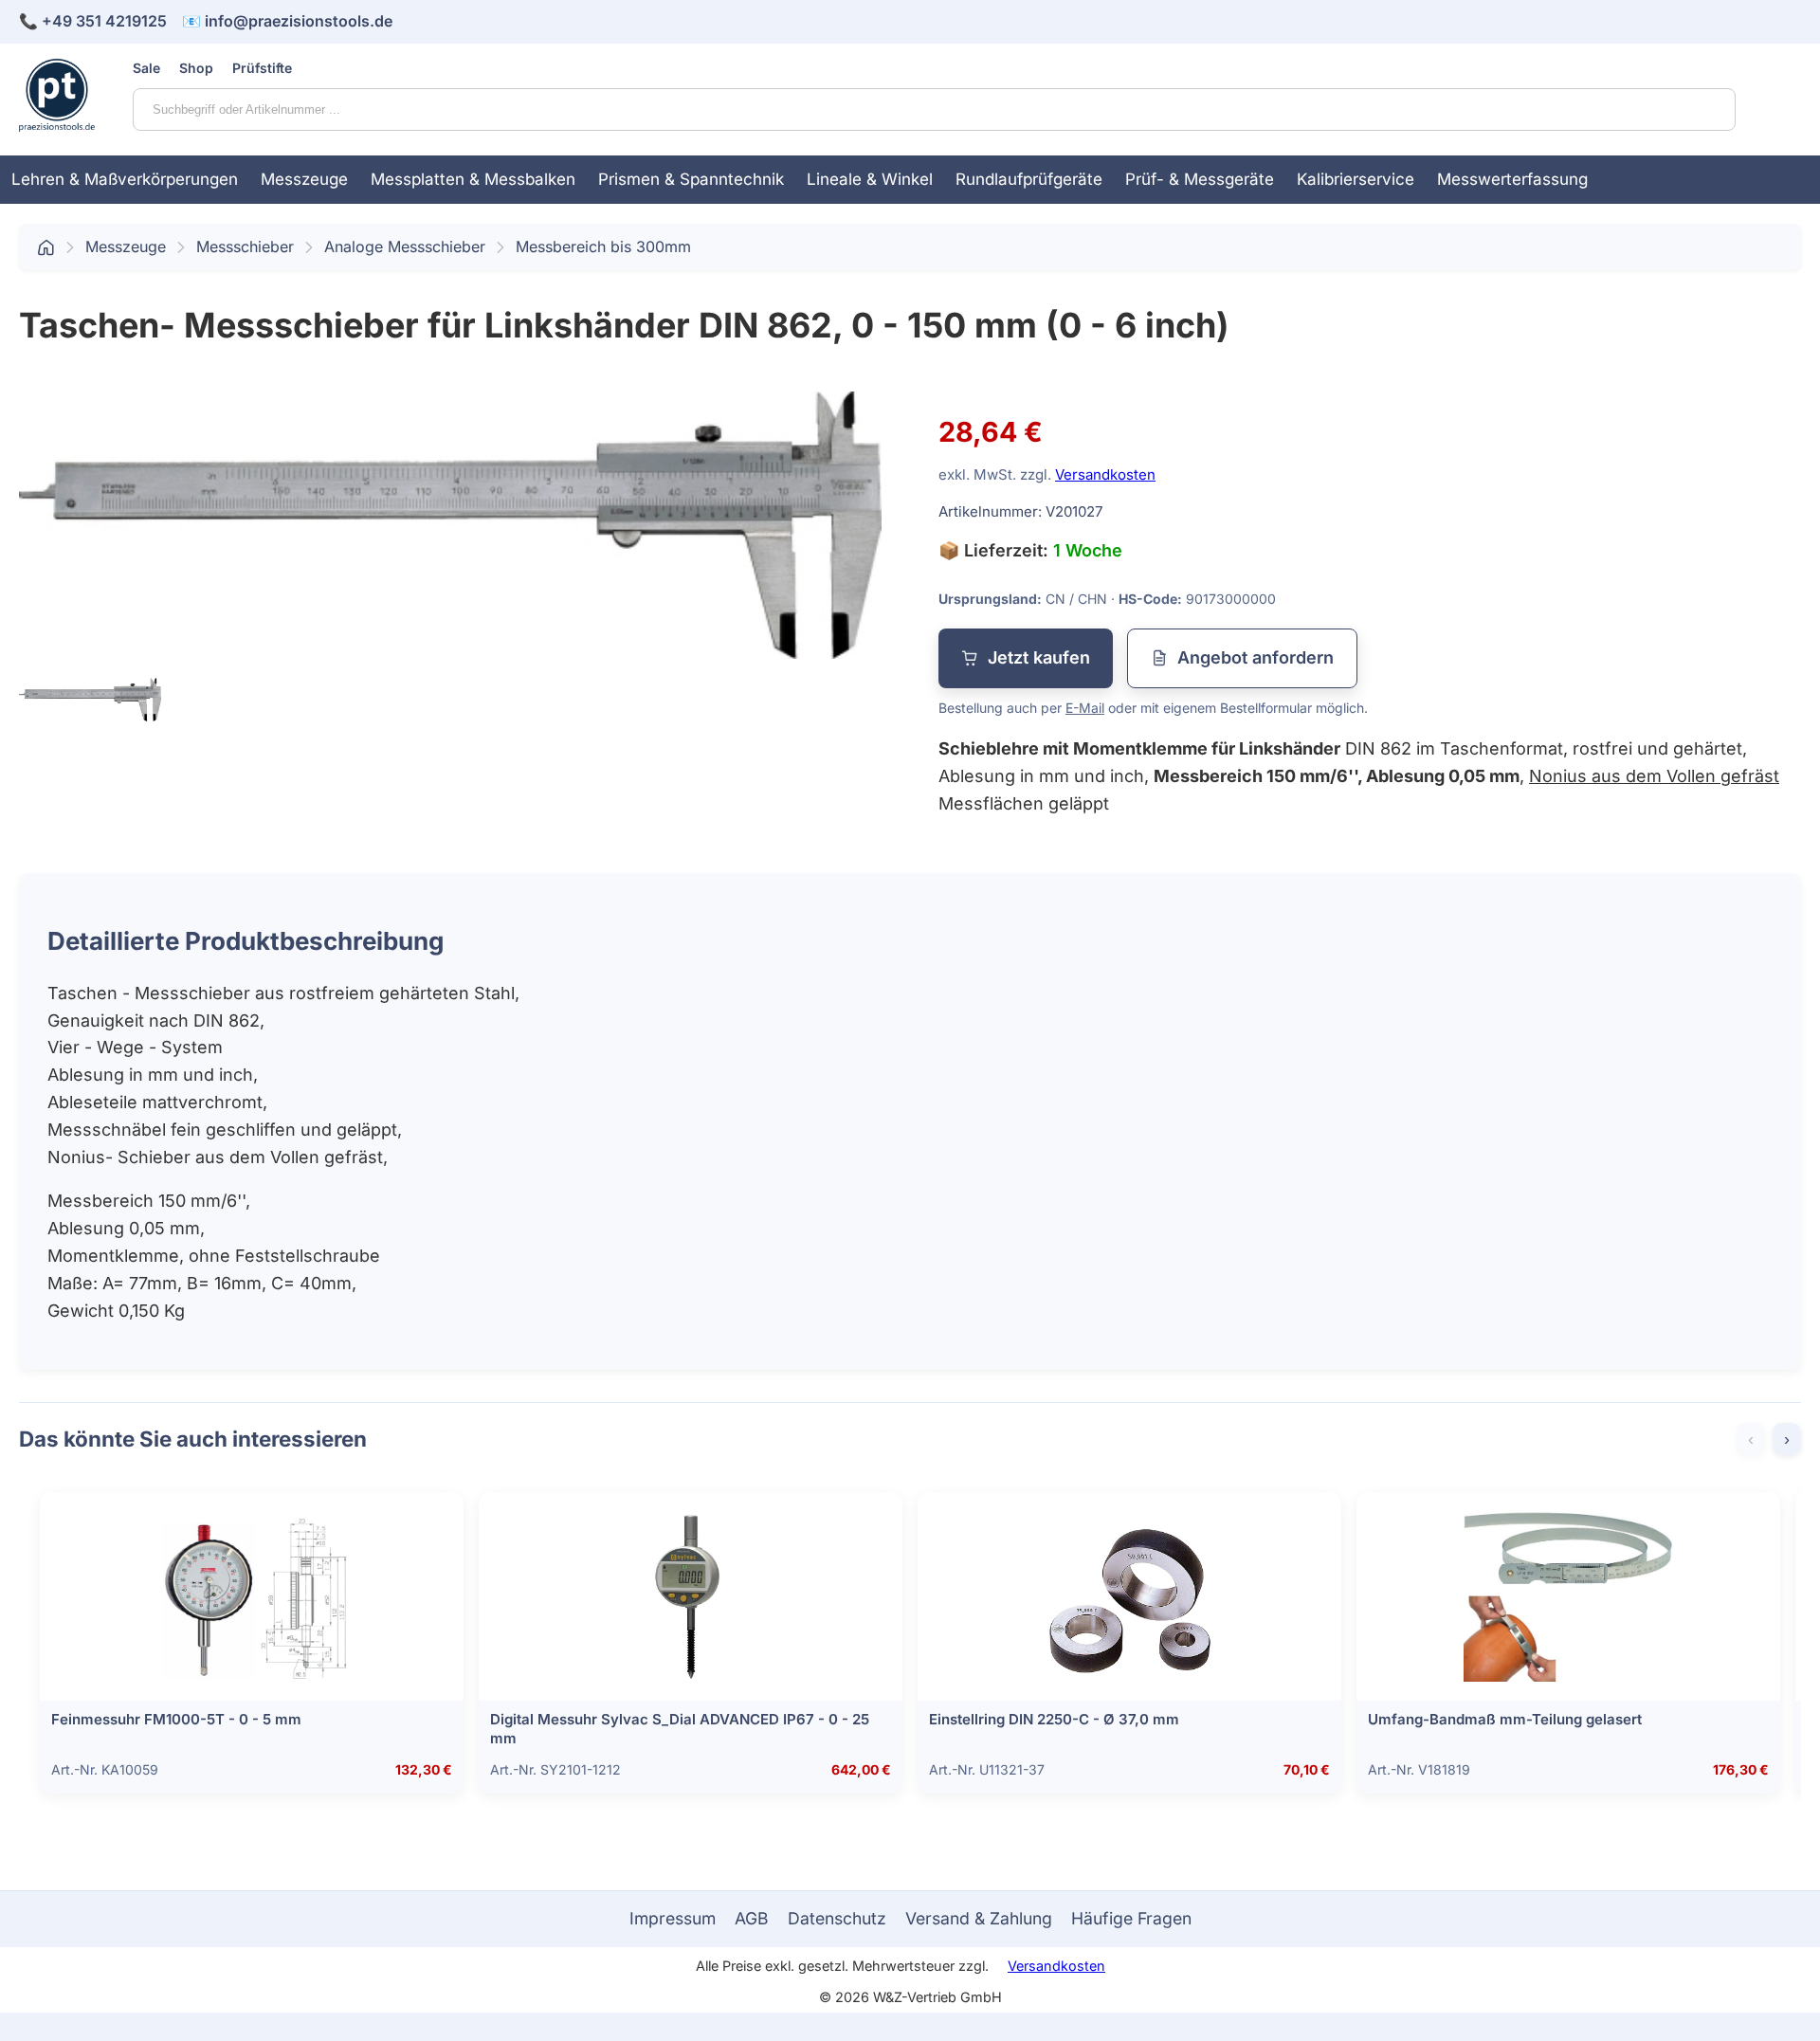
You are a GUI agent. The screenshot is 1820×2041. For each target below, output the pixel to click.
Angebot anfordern (1256, 657)
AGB (752, 1918)
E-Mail (1085, 708)
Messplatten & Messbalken (473, 179)
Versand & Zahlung (979, 1918)
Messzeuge (304, 179)
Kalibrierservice (1356, 179)
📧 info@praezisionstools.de (287, 21)
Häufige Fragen (1131, 1918)
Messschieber (245, 246)
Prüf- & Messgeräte (1200, 179)
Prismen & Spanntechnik (691, 179)
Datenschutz (837, 1918)
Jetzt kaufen (1039, 657)
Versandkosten (1105, 474)
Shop (196, 68)
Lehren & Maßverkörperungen (125, 179)
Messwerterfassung (1512, 179)
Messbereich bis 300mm (603, 246)
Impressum (673, 1918)
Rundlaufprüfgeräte (1029, 179)
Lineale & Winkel (870, 179)
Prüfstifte (262, 68)
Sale (146, 68)
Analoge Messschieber (405, 246)
